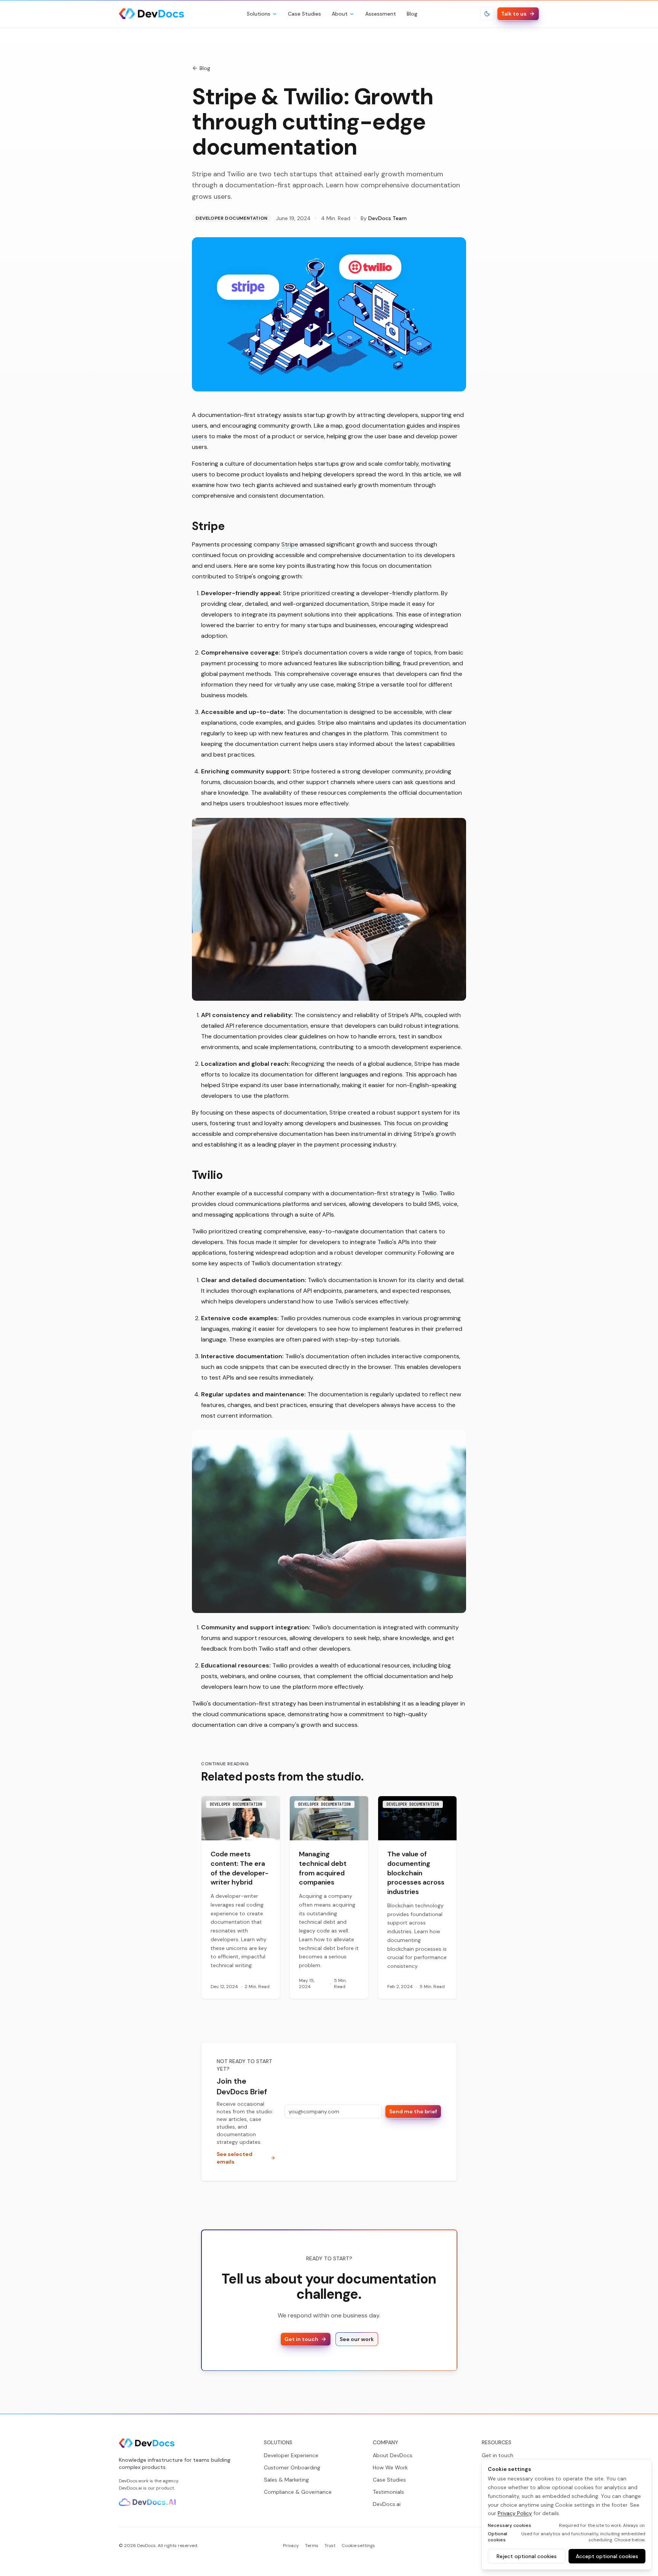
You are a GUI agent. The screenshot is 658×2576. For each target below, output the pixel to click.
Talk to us (514, 14)
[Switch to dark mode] (487, 14)
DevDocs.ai (130, 2488)
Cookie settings (358, 2546)
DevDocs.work (134, 2481)
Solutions (259, 14)
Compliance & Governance (298, 2492)
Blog (412, 14)
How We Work (390, 2467)
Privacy (291, 2546)
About (340, 14)
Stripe (290, 544)
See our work (357, 2339)
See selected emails (235, 2158)
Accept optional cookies (607, 2556)
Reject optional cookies (527, 2556)
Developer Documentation (232, 218)
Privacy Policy (515, 2513)
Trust (330, 2546)
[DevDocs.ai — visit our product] (147, 2502)
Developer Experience (291, 2455)
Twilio (429, 1193)
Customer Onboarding (292, 2467)
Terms (312, 2546)
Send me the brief (413, 2111)
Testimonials (388, 2492)
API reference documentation (267, 1026)
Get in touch (301, 2339)
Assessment (381, 14)
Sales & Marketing (286, 2480)
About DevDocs (393, 2455)
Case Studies (304, 14)
